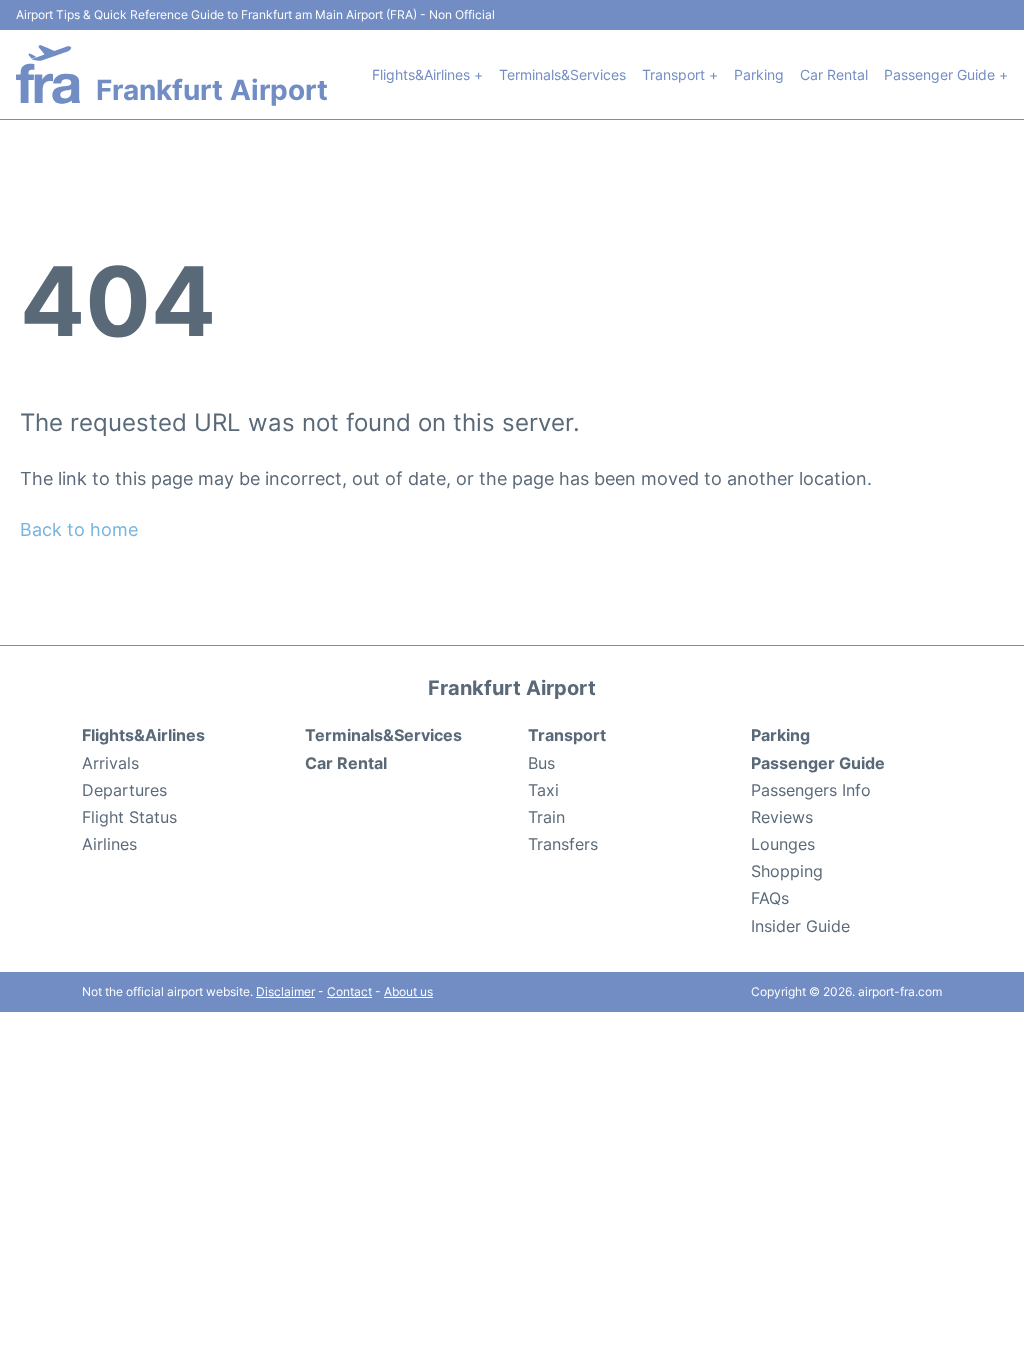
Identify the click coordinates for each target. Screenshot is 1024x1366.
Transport (567, 735)
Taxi (543, 790)
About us (408, 991)
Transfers (563, 844)
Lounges (783, 844)
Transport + (680, 74)
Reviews (782, 817)
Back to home (79, 529)
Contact (349, 991)
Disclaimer (285, 991)
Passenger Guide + (946, 74)
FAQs (770, 898)
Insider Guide (800, 926)
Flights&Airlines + (427, 74)
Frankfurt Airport (212, 90)
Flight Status (129, 817)
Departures (124, 790)
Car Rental (834, 74)
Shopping (787, 871)
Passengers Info (811, 790)
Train (546, 817)
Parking (759, 74)
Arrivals (110, 763)
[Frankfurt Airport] (48, 74)
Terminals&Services (562, 74)
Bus (541, 763)
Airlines (109, 844)
